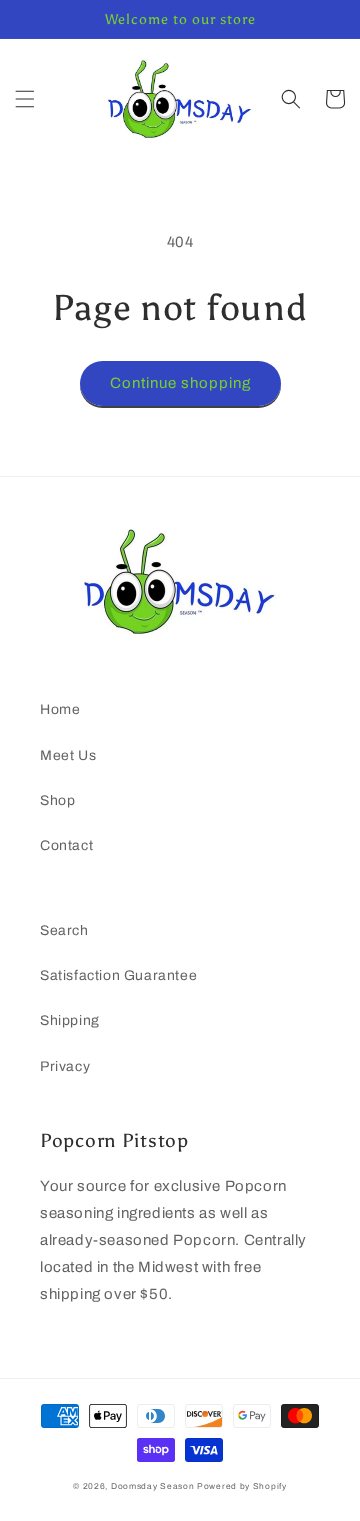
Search (64, 930)
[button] (25, 99)
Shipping (70, 1020)
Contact (66, 845)
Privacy (65, 1066)
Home (60, 709)
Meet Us (68, 755)
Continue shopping (180, 383)
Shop (57, 800)
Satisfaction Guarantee (118, 975)
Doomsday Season (153, 1486)
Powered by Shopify (242, 1486)
